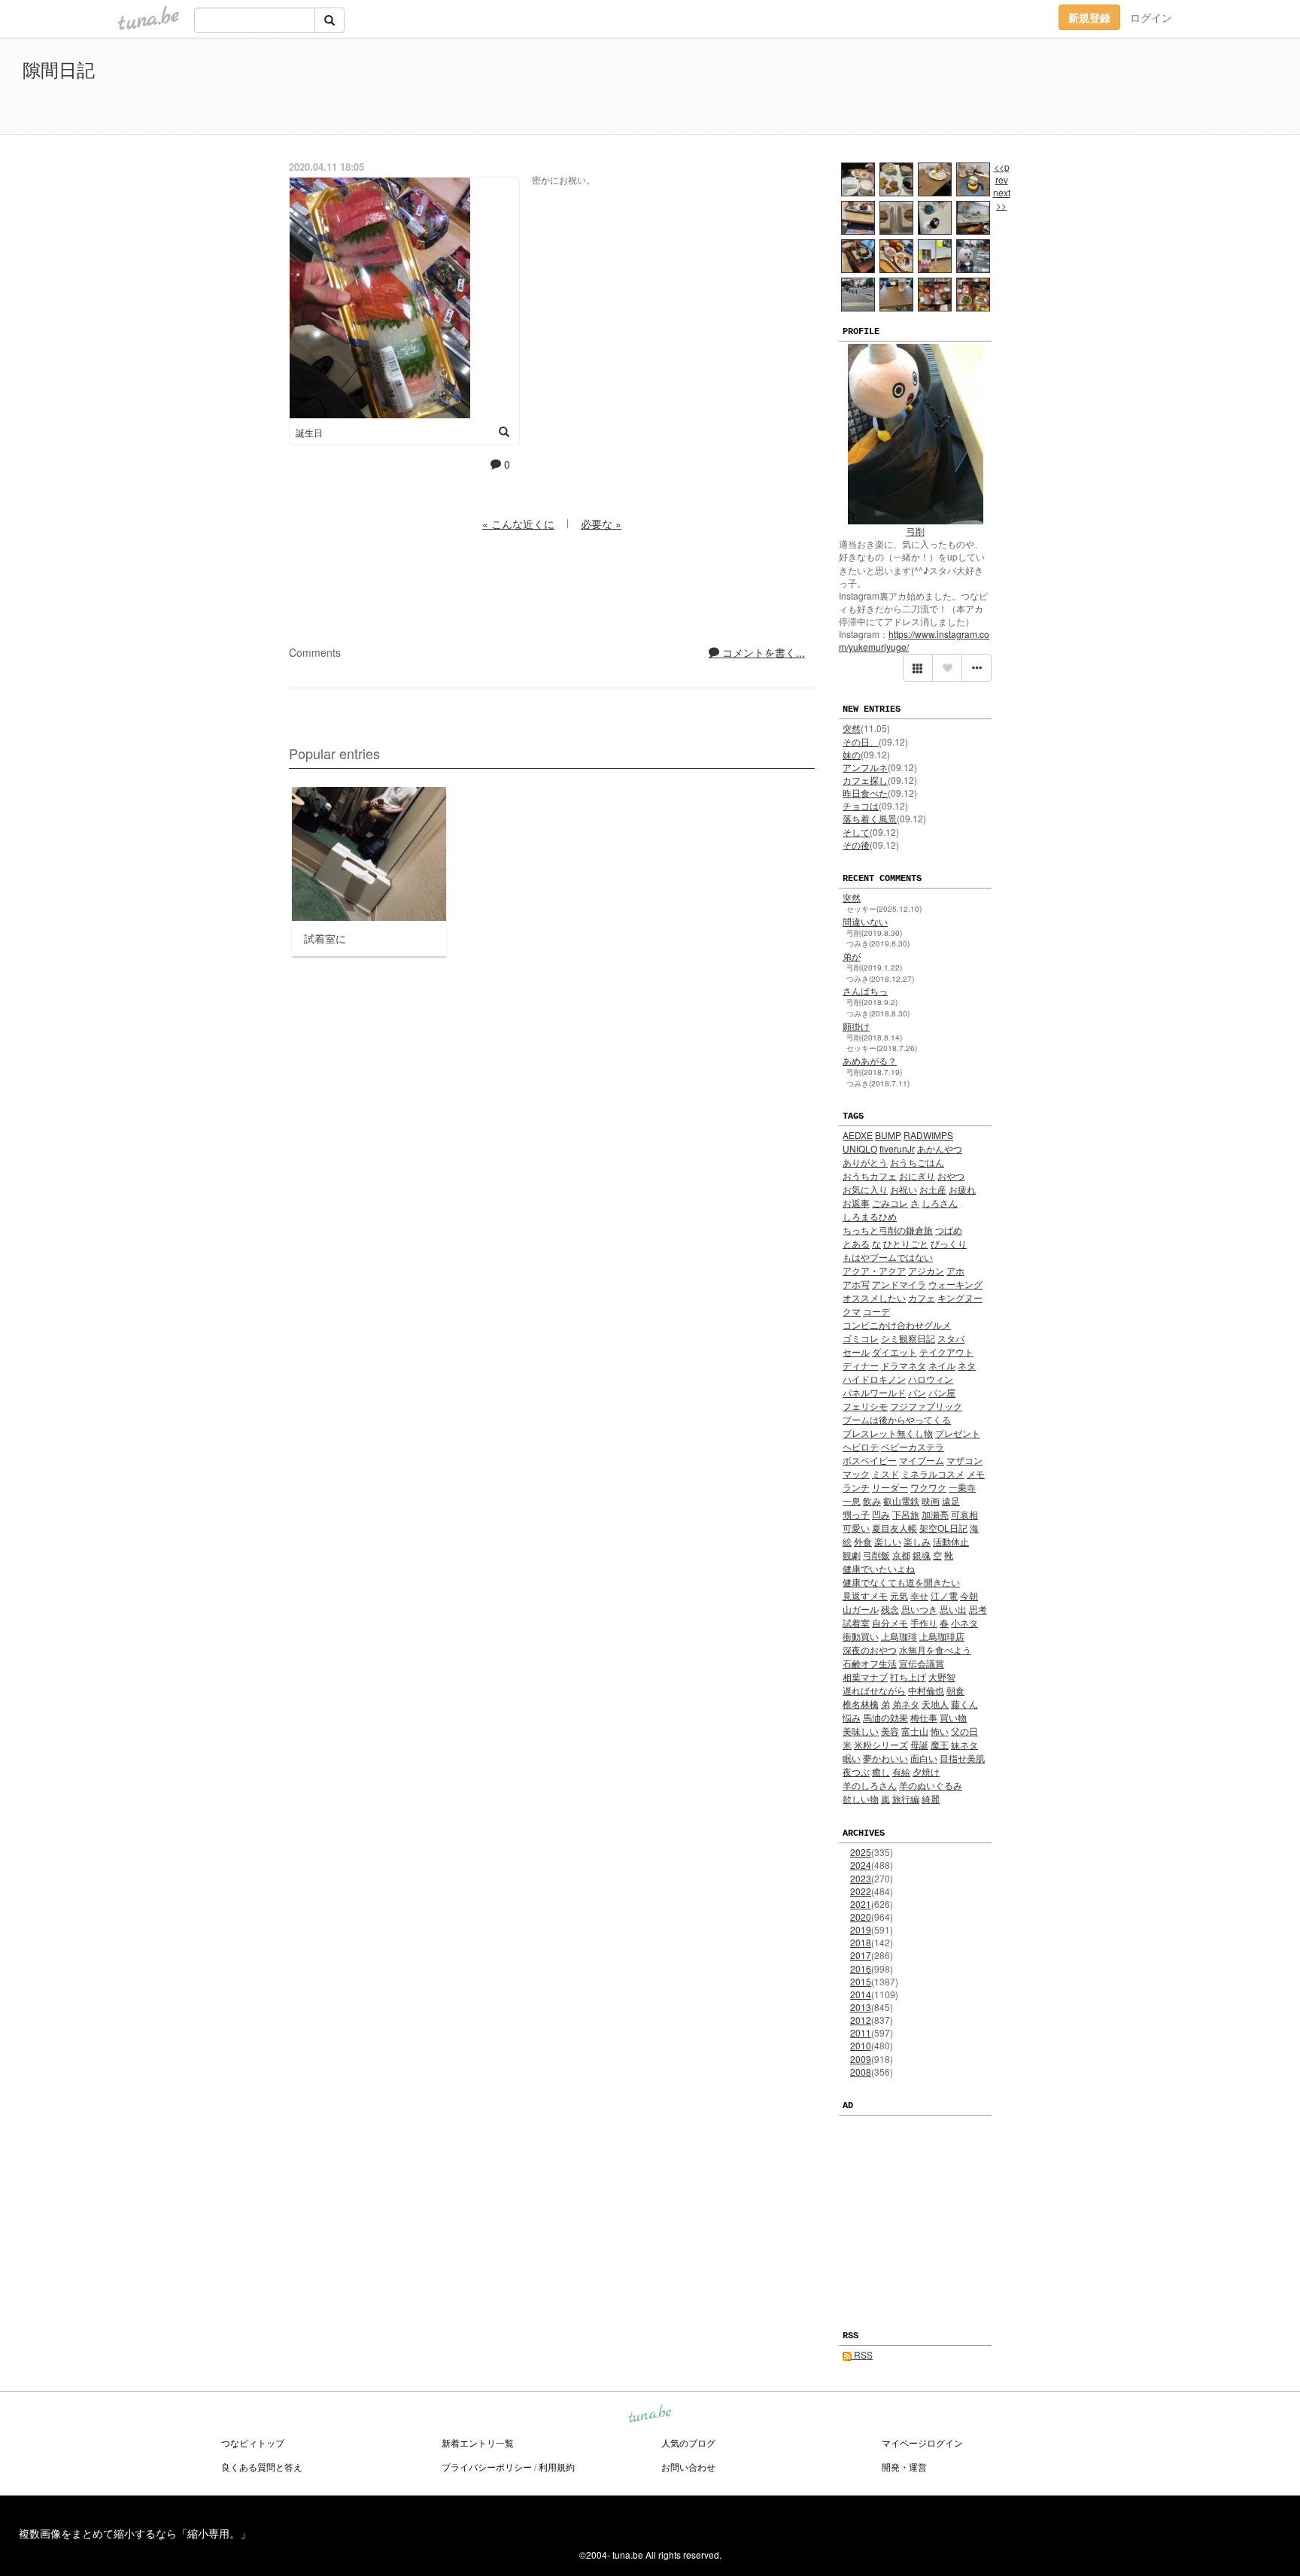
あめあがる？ (870, 1060)
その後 (856, 844)
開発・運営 (904, 2467)
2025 (861, 1852)
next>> (1002, 199)
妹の (852, 754)
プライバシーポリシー (487, 2467)
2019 (861, 1929)
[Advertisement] (1104, 89)
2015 (861, 1981)
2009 (861, 2059)
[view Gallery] (918, 668)
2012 (861, 2020)
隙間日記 (59, 69)
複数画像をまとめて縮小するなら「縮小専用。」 (135, 2533)
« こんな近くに (518, 524)
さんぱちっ (865, 990)
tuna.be (649, 2415)
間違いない (865, 921)
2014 (861, 1994)
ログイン (1151, 17)
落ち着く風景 (870, 818)
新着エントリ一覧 (478, 2442)
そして (856, 832)
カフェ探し (865, 780)
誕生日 (309, 432)
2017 (861, 1955)
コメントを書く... (762, 652)
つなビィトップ (253, 2442)
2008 (861, 2072)
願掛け (856, 1026)
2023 (861, 1878)
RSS (862, 2354)
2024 (861, 1865)
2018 (861, 1942)
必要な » (601, 524)
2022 (861, 1891)
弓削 (916, 531)
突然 (852, 728)
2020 (861, 1917)
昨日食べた (865, 793)
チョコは (861, 805)
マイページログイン (922, 2442)
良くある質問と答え (262, 2467)
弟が (852, 956)
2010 (861, 2045)
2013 (861, 2007)
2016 (861, 1968)
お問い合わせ (688, 2467)
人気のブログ (688, 2442)
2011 (861, 2032)
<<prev (1002, 173)
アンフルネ (865, 767)
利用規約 (557, 2467)
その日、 (861, 741)
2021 (861, 1904)
